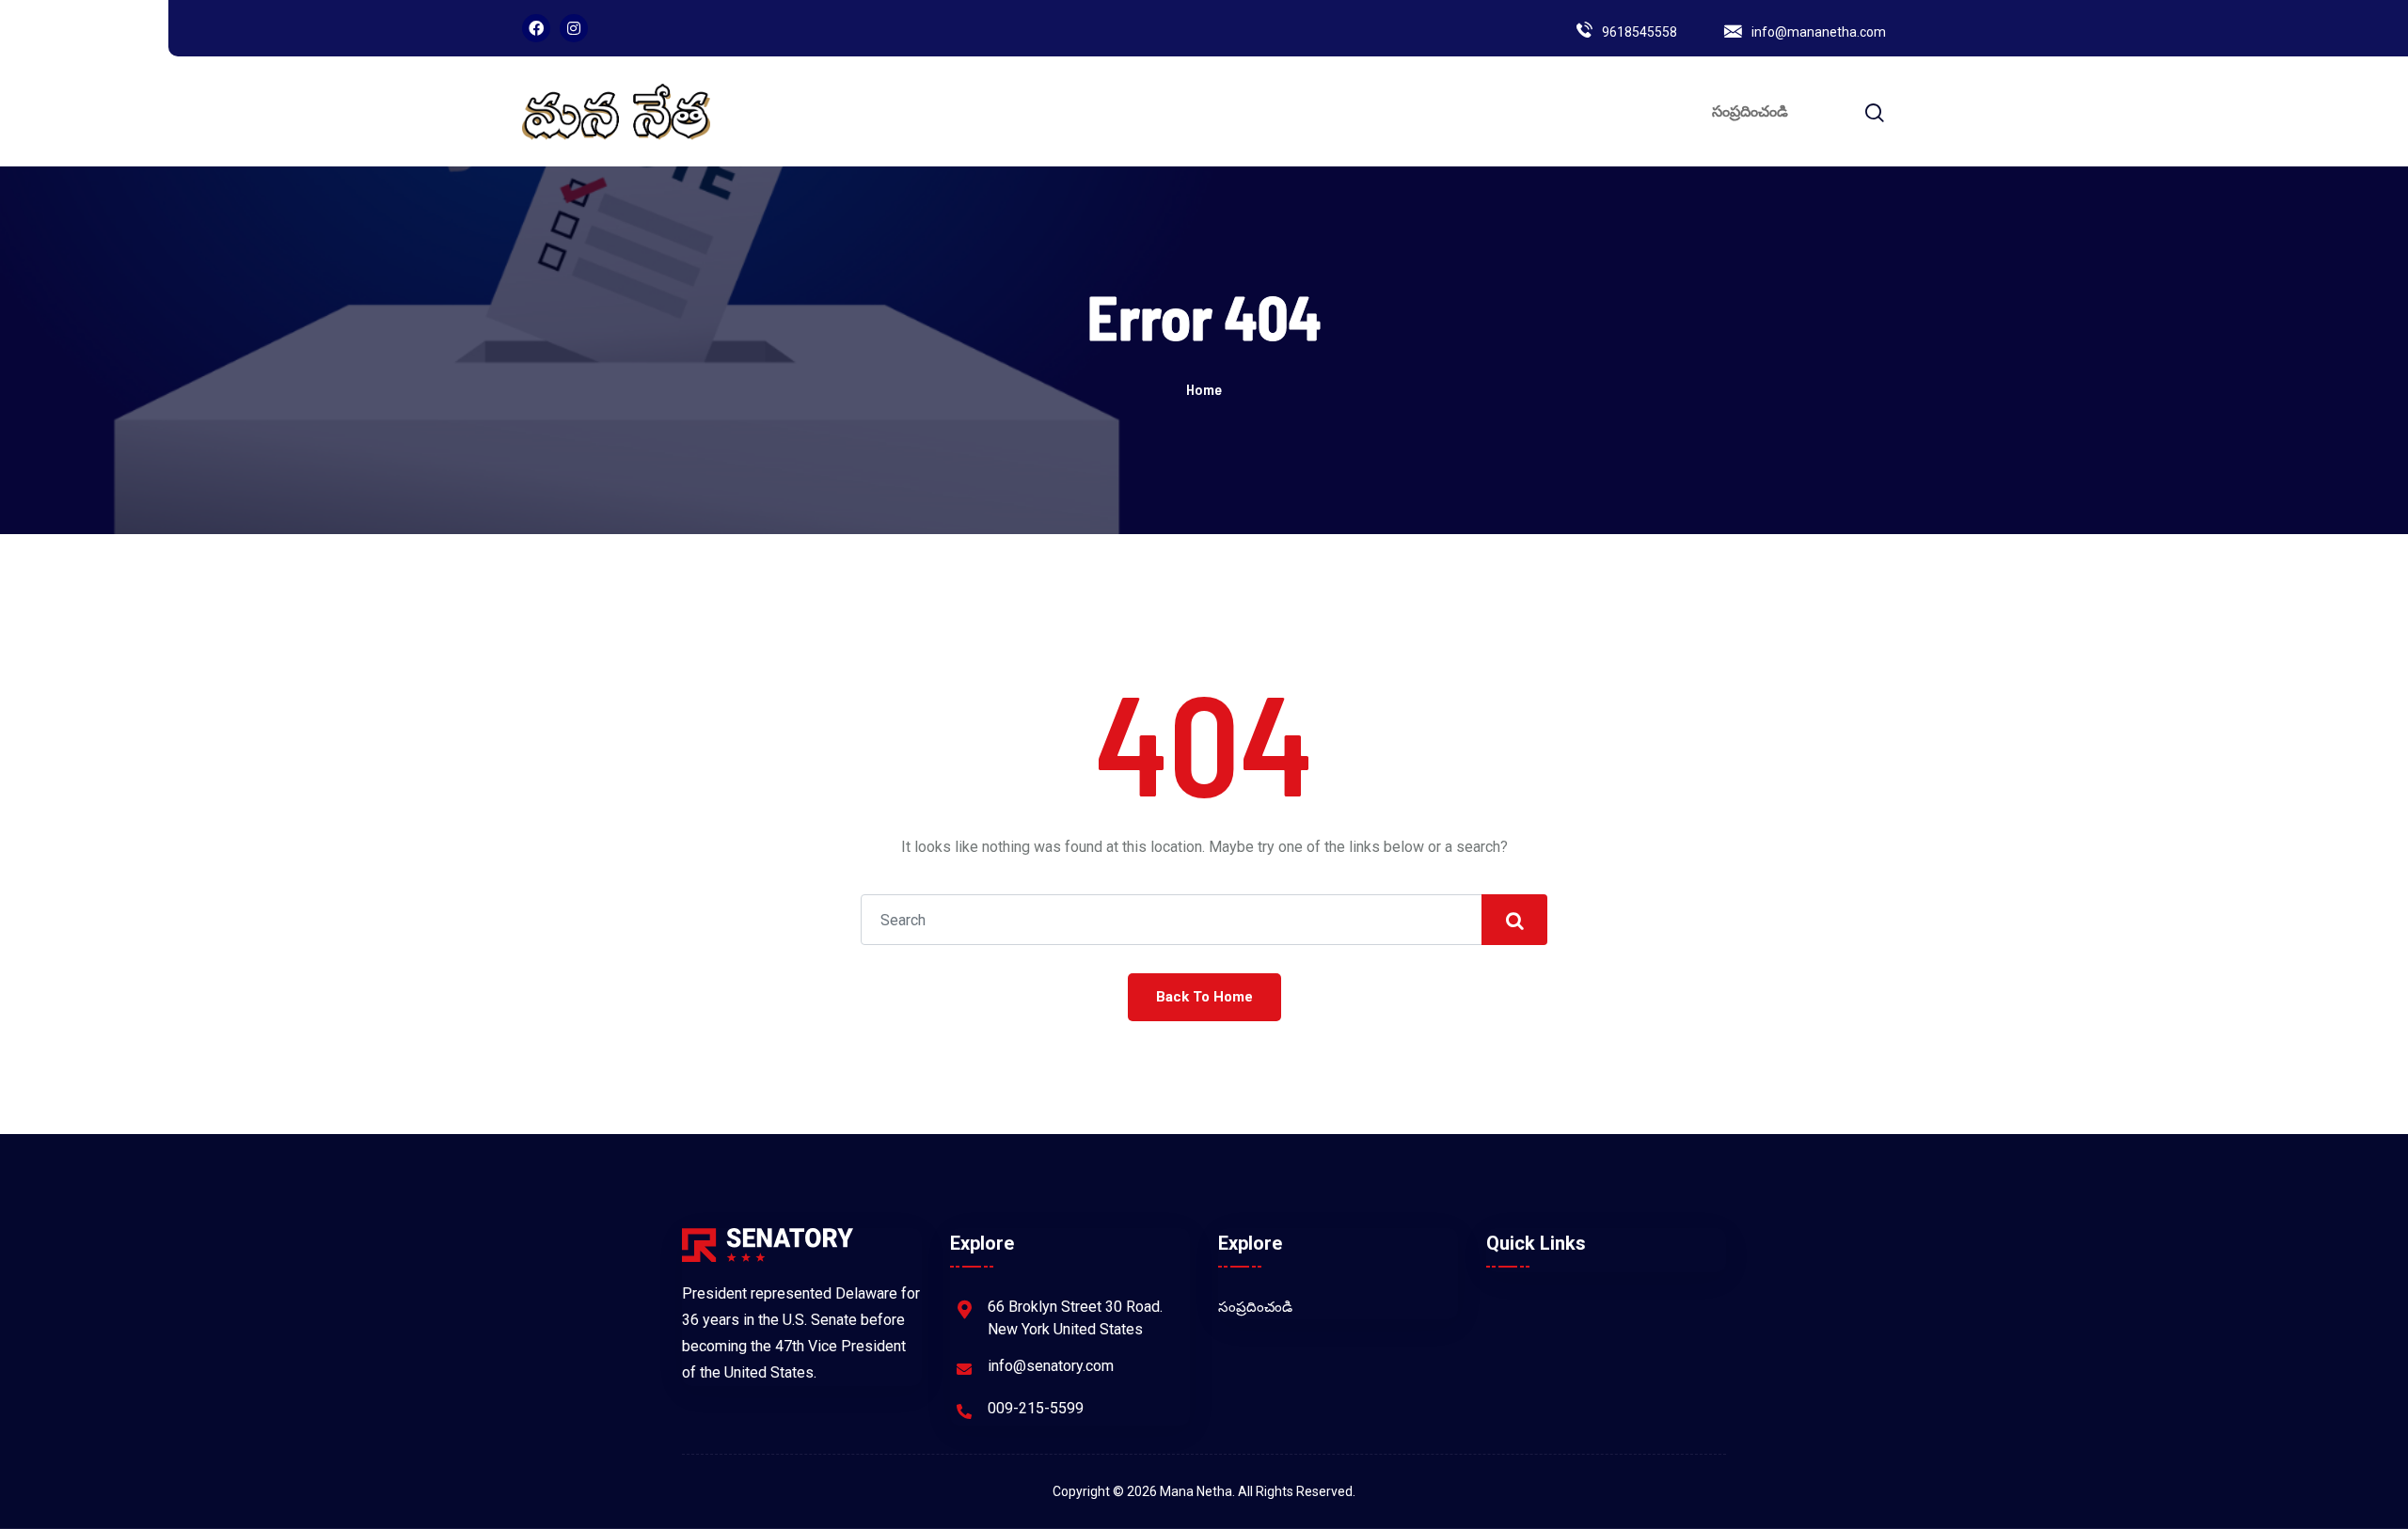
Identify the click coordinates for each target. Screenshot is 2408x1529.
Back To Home (1204, 997)
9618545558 (1640, 32)
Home (1204, 389)
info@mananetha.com (1819, 32)
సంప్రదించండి (1750, 111)
